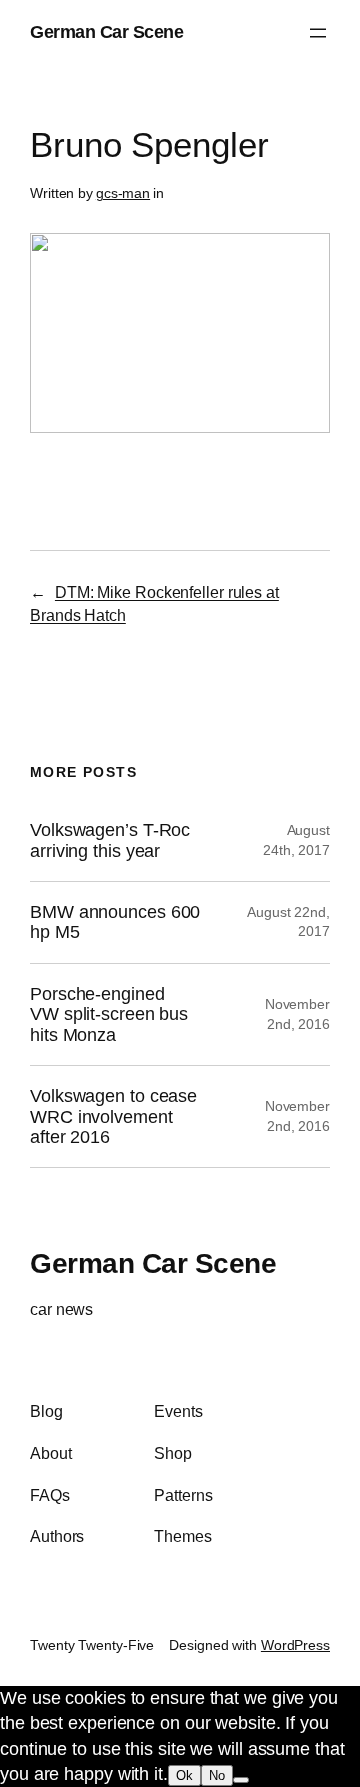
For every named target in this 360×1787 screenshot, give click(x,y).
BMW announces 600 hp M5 (115, 922)
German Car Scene (106, 32)
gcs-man (123, 193)
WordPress (295, 1645)
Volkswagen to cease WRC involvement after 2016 (113, 1116)
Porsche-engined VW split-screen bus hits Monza (109, 1014)
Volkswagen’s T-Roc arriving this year (110, 840)
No (217, 1775)
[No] (241, 1780)
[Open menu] (318, 33)
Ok (184, 1775)
